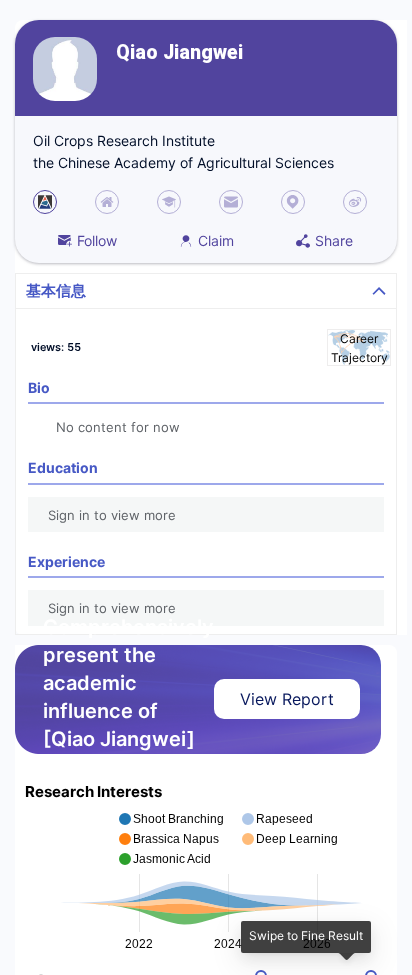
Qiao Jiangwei (179, 52)
